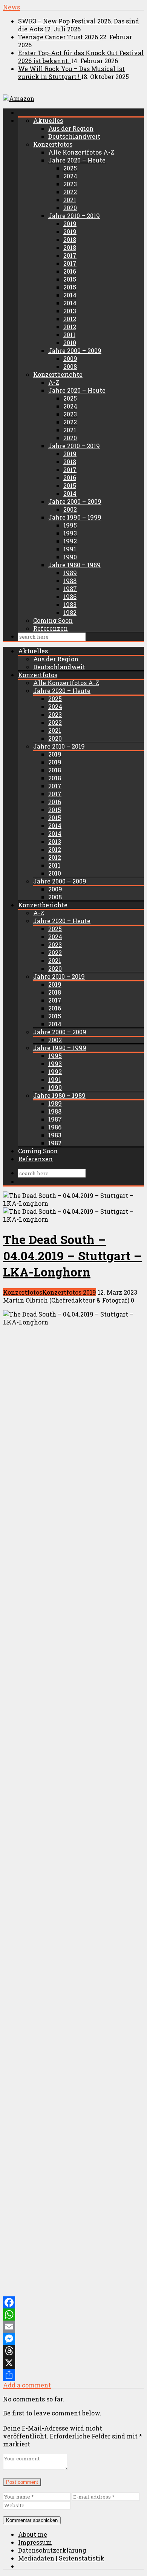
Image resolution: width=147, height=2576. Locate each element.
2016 (70, 271)
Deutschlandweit (74, 136)
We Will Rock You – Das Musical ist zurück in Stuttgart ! (71, 73)
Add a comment (27, 2385)
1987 (70, 589)
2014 (70, 295)
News (11, 7)
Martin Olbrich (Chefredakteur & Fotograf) (66, 1300)
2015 (70, 279)
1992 (70, 541)
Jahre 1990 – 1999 (75, 517)
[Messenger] (73, 2339)
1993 (70, 533)
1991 (70, 549)
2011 (69, 335)
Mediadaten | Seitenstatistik (61, 2558)
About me (33, 2534)
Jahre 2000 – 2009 (75, 350)
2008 (70, 366)
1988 (70, 581)
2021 (70, 200)
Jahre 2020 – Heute (77, 160)
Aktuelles (48, 120)
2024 (70, 176)
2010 (70, 343)
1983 (70, 604)
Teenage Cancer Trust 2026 (59, 37)
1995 (70, 525)
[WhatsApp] (73, 2315)
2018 (70, 239)
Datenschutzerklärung (52, 2550)
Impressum (35, 2542)
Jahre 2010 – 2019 (74, 216)
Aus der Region (71, 128)
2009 (70, 358)
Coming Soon (53, 620)
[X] (73, 2363)
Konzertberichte (58, 374)
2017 (70, 255)
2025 (70, 168)
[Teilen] (73, 2375)
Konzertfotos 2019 (69, 1292)
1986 (70, 596)
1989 (70, 573)
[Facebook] (73, 2302)
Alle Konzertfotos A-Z (81, 152)
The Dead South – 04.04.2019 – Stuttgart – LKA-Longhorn (72, 1256)
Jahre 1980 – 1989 (74, 565)
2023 (70, 184)
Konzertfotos (53, 144)
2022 (70, 192)
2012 (70, 319)
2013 (70, 311)
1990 (70, 557)
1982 (70, 612)
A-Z (54, 382)
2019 (70, 224)
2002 (70, 509)
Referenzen (51, 628)
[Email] (73, 2327)
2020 (70, 208)
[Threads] (73, 2351)
